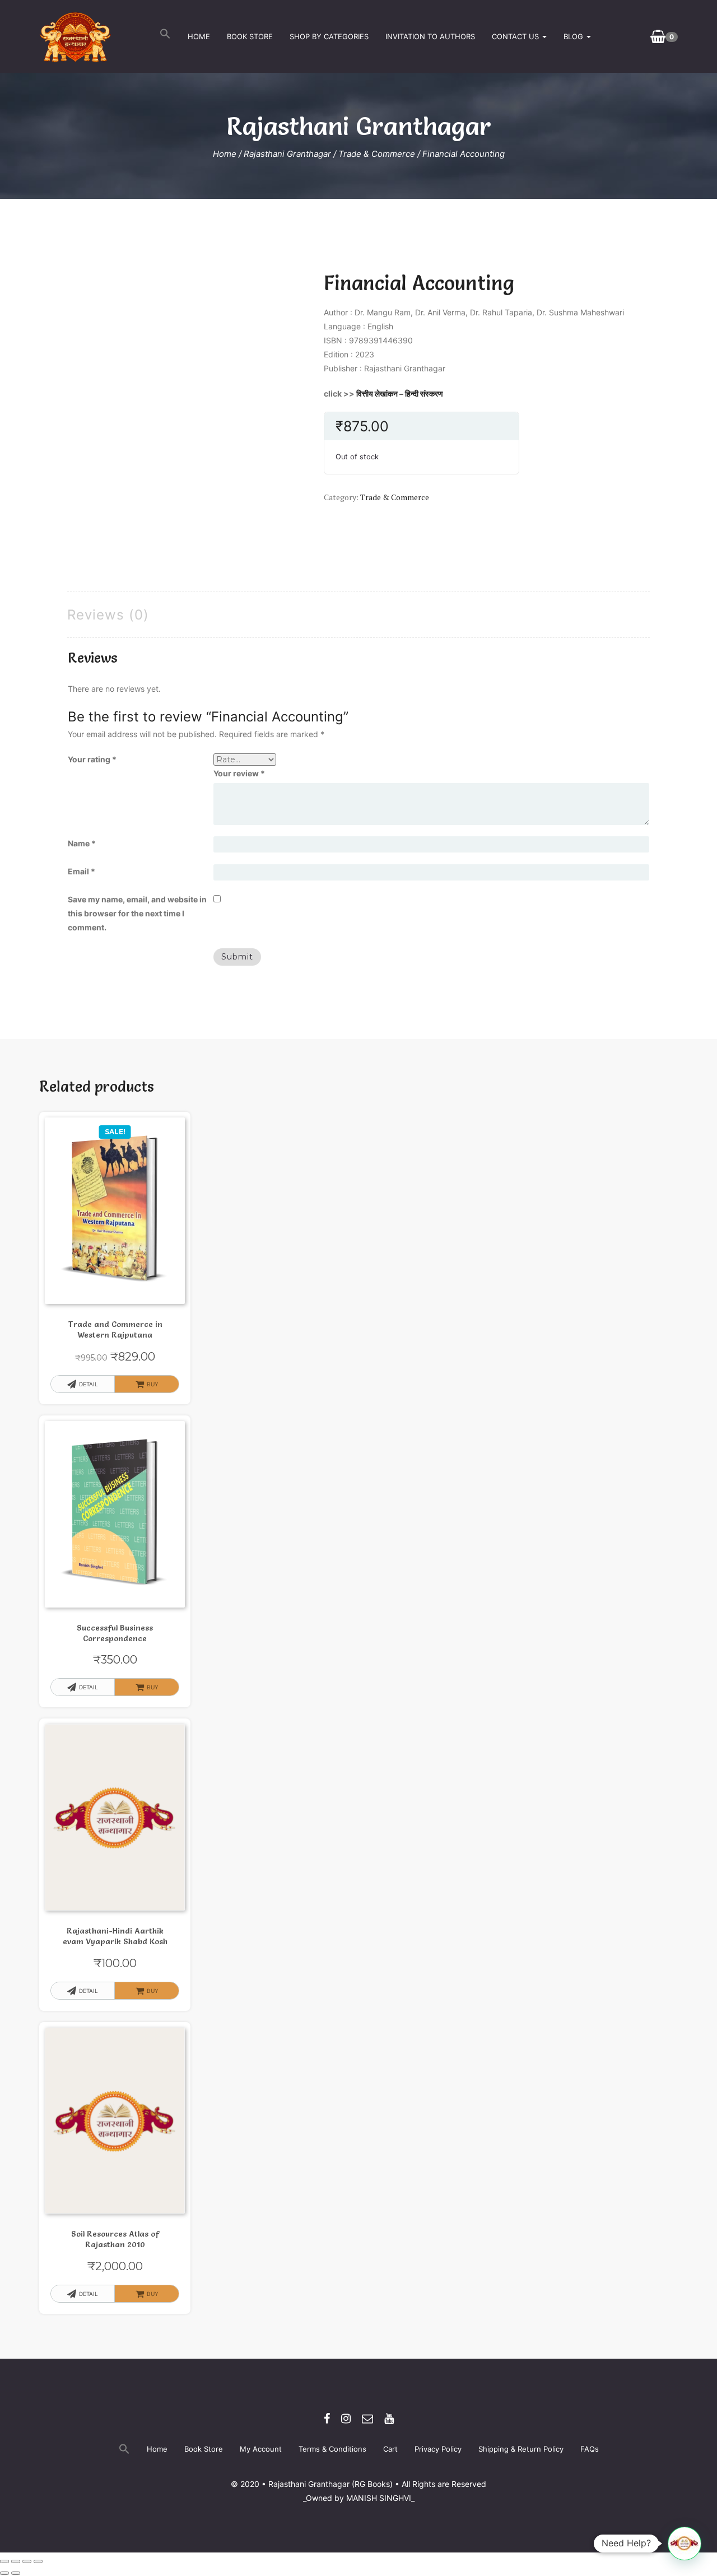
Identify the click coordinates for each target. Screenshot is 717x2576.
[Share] (27, 2561)
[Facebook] (327, 2419)
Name (82, 843)
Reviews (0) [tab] (108, 615)
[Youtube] (389, 2419)
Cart (390, 2449)
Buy (153, 2294)
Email (82, 871)
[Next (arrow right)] (16, 2573)
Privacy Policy (438, 2449)
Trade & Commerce (377, 154)
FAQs (590, 2449)
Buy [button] (153, 1384)
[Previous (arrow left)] (4, 2573)
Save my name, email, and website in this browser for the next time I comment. (137, 913)
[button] (165, 36)
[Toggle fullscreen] (16, 2561)
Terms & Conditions (332, 2449)
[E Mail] (367, 2419)
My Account (261, 2449)
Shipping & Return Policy (521, 2449)
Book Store (250, 36)
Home (199, 36)
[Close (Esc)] (38, 2561)
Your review (239, 773)
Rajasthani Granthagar (287, 154)
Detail (89, 1384)
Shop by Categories (329, 36)
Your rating (92, 759)
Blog (574, 36)
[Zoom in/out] (4, 2561)
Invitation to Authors (430, 36)
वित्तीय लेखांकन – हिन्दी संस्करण (400, 393)
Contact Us (516, 36)
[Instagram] (346, 2419)
